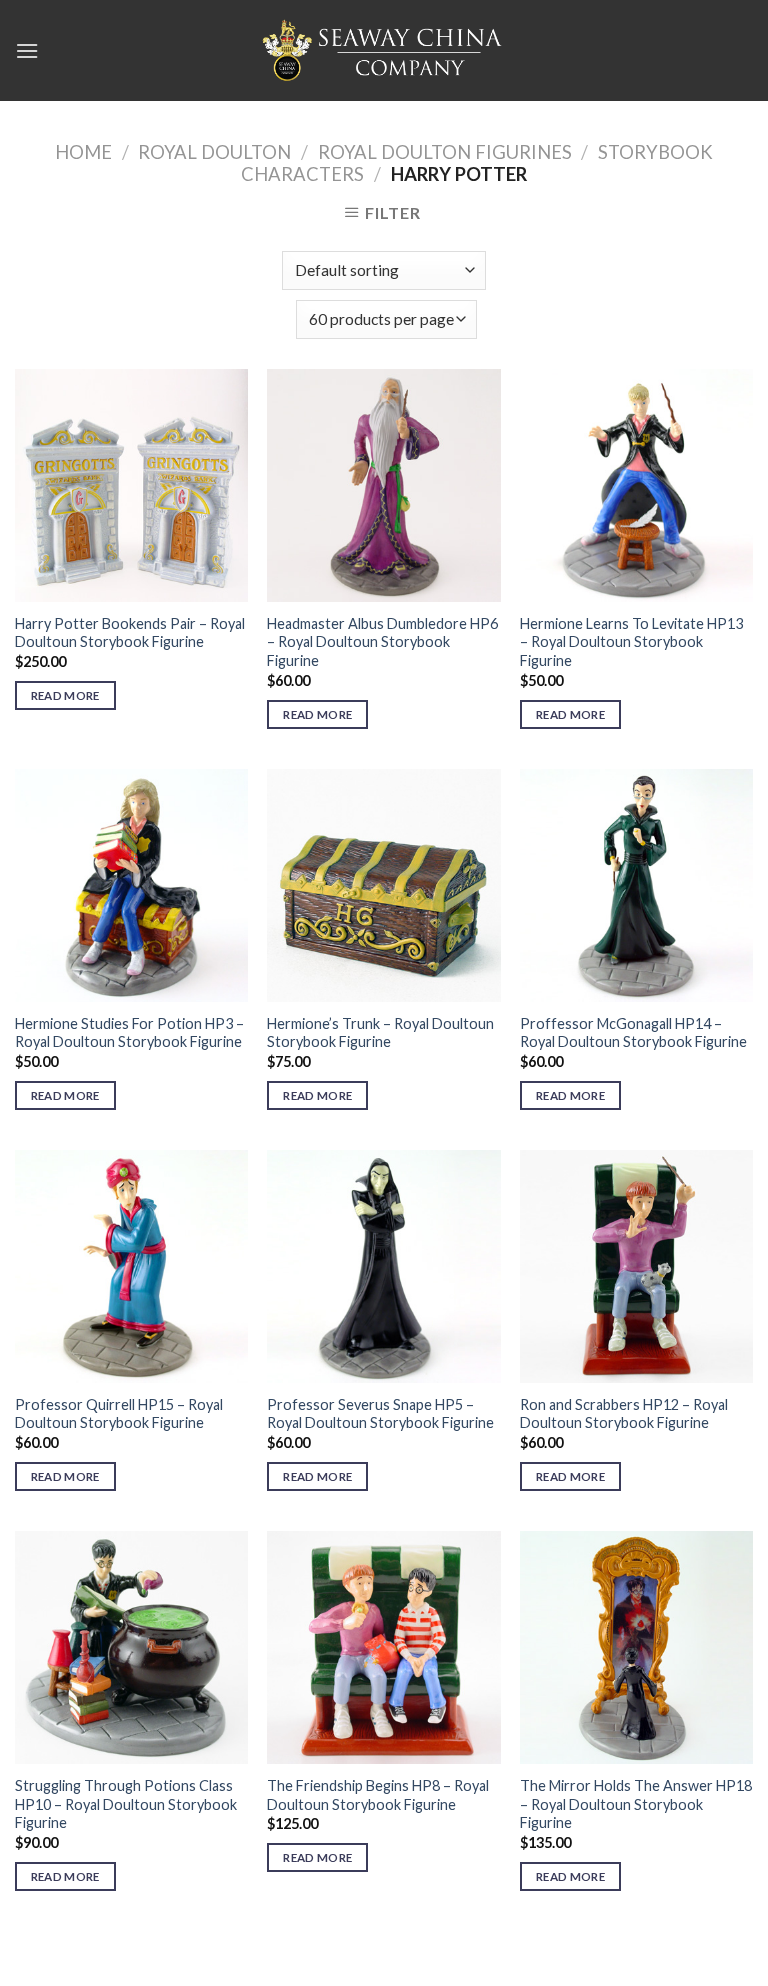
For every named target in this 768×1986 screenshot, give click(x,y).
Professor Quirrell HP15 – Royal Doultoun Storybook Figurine (119, 1414)
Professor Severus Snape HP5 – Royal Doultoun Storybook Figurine (380, 1414)
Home (83, 152)
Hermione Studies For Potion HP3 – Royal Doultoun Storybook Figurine (129, 1033)
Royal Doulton (214, 152)
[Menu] (27, 50)
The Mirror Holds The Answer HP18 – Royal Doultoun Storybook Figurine (636, 1804)
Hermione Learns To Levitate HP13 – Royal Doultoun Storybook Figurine (631, 642)
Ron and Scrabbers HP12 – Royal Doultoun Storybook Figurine (624, 1414)
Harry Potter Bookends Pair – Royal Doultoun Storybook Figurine (130, 633)
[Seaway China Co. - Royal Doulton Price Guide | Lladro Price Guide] (384, 50)
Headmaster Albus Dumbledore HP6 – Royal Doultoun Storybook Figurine (382, 642)
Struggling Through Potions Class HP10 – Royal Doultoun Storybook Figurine (126, 1804)
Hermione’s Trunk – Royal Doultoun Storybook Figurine (380, 1033)
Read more (65, 695)
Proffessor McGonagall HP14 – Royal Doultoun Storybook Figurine (633, 1033)
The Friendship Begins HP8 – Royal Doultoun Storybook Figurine (378, 1795)
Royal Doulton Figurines (445, 152)
